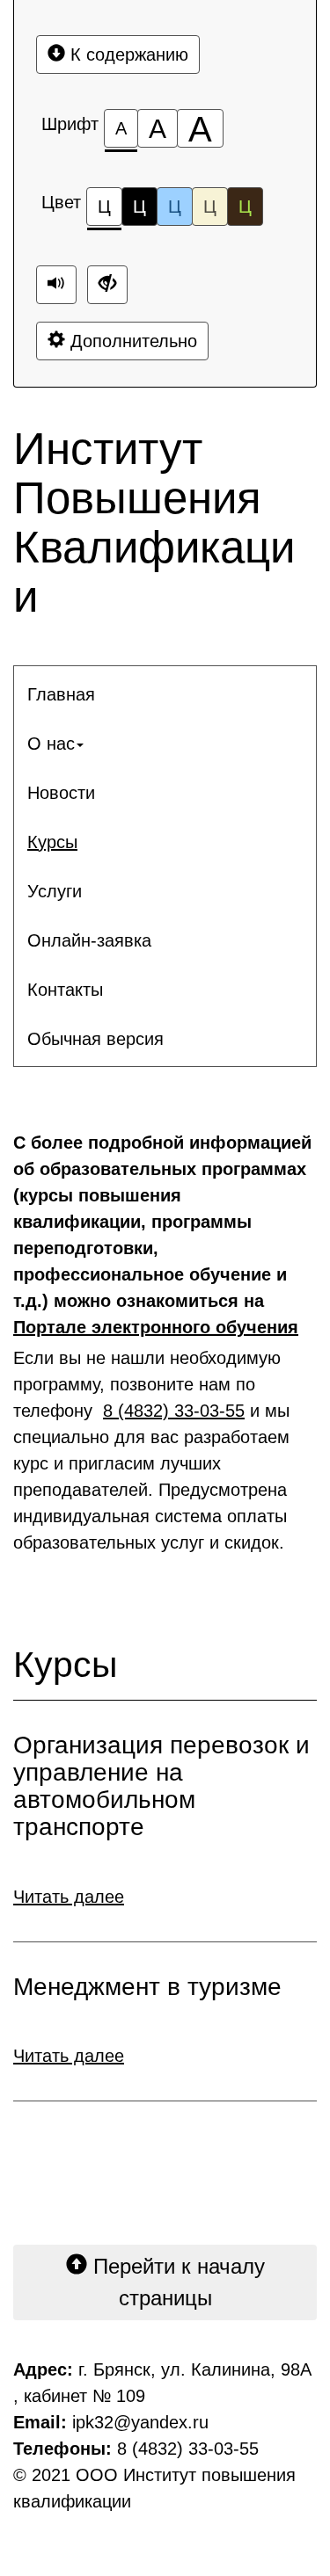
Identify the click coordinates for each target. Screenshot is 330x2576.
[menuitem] (165, 694)
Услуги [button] (55, 891)
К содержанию (127, 54)
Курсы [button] (52, 842)
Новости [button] (61, 793)
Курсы (65, 1665)
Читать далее (69, 1897)
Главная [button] (61, 694)
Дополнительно (131, 341)
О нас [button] (51, 744)
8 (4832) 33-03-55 (174, 1411)
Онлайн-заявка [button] (89, 940)
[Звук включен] (56, 285)
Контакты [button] (65, 990)
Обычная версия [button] (95, 1039)
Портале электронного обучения (156, 1327)
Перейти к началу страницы (176, 2282)
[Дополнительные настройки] (107, 285)
